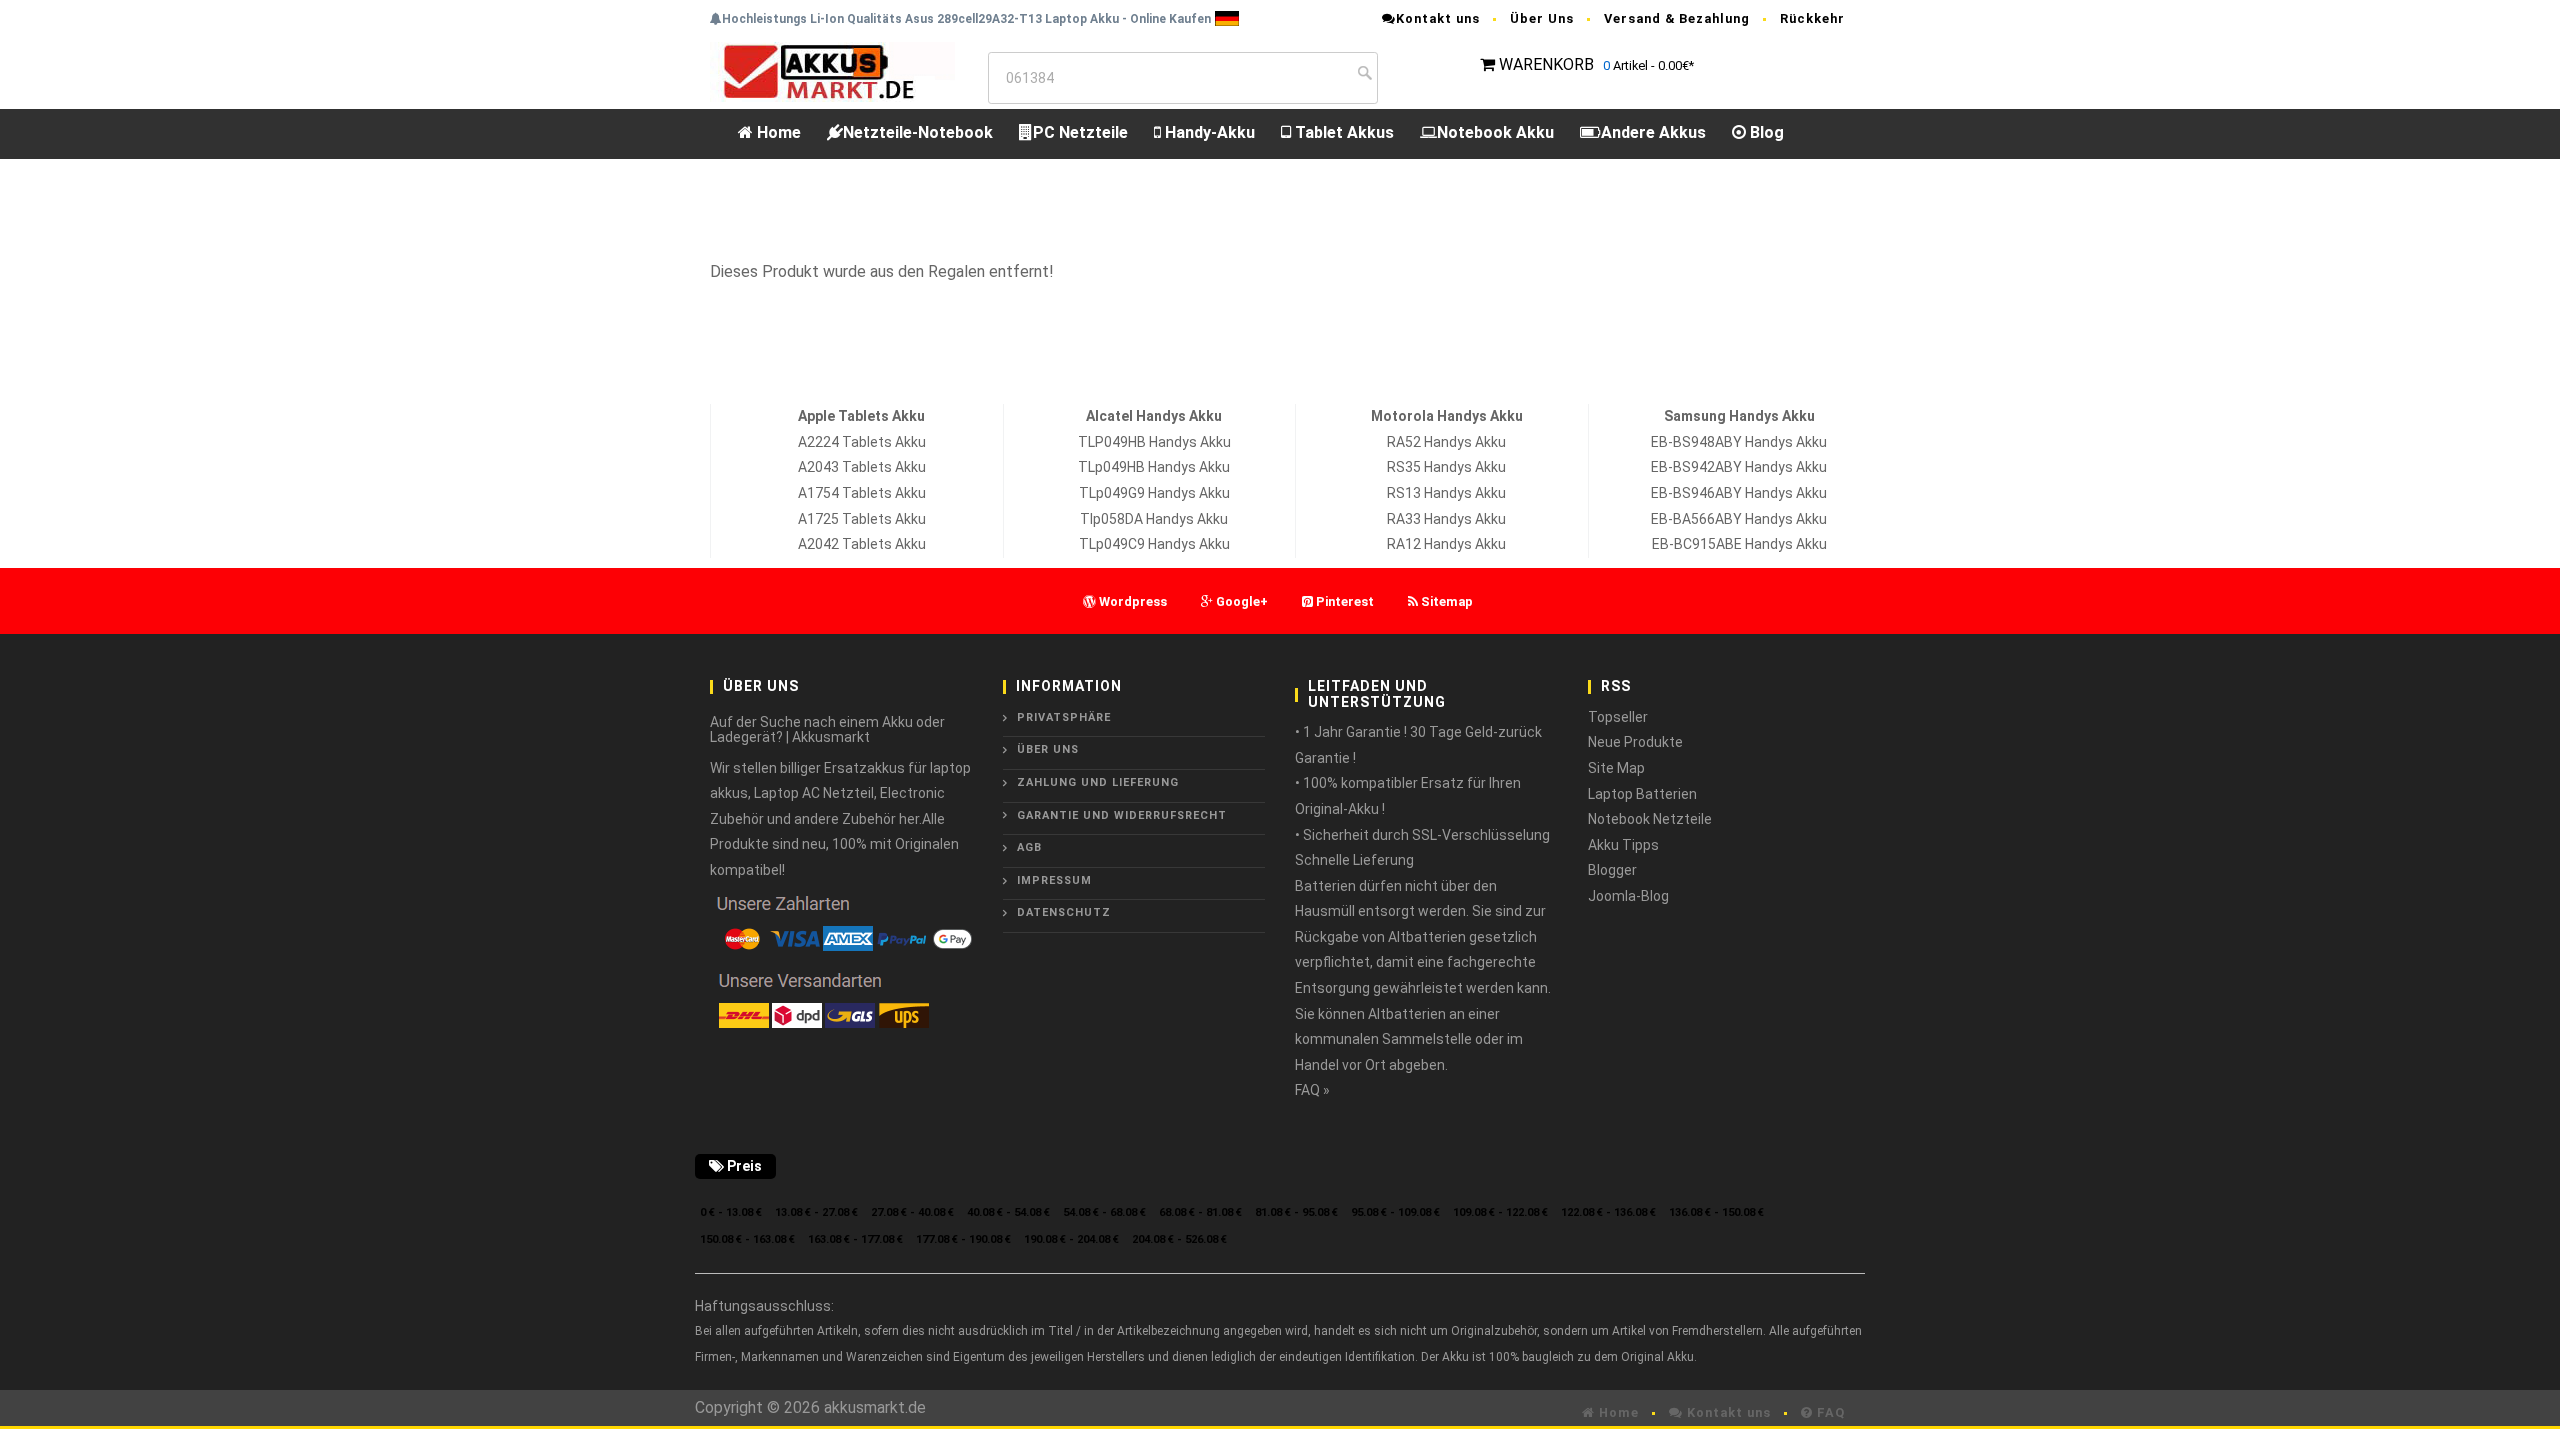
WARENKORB (1546, 64)
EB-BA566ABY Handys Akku (1739, 519)
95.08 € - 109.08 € (1395, 1212)
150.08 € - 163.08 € (747, 1239)
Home (777, 132)
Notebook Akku (1495, 132)
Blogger (1612, 870)
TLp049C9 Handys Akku (1154, 544)
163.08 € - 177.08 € (855, 1239)
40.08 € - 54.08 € (1008, 1212)
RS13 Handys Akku (1446, 493)
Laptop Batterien (1642, 794)
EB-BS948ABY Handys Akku (1739, 442)
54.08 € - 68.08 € (1104, 1212)
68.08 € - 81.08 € (1200, 1212)
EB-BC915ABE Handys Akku (1739, 544)
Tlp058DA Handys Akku (1154, 519)
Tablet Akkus (1342, 132)
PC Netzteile (1080, 132)
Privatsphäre (1064, 717)
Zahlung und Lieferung (1098, 782)
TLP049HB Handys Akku (1154, 442)
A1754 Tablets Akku (862, 493)
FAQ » (1312, 1090)
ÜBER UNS (1048, 749)
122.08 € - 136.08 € (1608, 1212)
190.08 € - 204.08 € (1071, 1239)
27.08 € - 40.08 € (912, 1212)
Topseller (1618, 717)
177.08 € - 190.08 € (963, 1239)
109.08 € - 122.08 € (1500, 1212)
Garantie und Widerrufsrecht (1122, 815)
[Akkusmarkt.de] (832, 70)
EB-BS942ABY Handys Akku (1739, 467)
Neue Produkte (1635, 742)
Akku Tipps (1623, 845)
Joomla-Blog (1628, 896)
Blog (1765, 132)
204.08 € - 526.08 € (1179, 1239)
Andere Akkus (1653, 132)
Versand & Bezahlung (1677, 18)
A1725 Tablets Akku (862, 519)
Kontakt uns (1438, 18)
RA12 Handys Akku (1446, 544)
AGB (1029, 847)
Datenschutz (1064, 912)
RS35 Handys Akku (1446, 467)
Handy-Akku (1208, 132)
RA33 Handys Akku (1446, 519)
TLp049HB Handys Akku (1154, 467)
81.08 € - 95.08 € (1296, 1212)
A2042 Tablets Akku (862, 544)
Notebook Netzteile (1650, 819)
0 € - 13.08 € (731, 1212)
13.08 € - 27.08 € (816, 1212)
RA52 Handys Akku (1446, 442)
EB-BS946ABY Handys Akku (1739, 493)
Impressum (1054, 880)
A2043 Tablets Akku (862, 467)
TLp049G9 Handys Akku (1154, 493)
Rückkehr (1812, 18)
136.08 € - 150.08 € (1716, 1212)
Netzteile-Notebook (918, 132)
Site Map (1616, 768)
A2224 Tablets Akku (862, 442)
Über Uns (1542, 18)
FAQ (1829, 1412)
